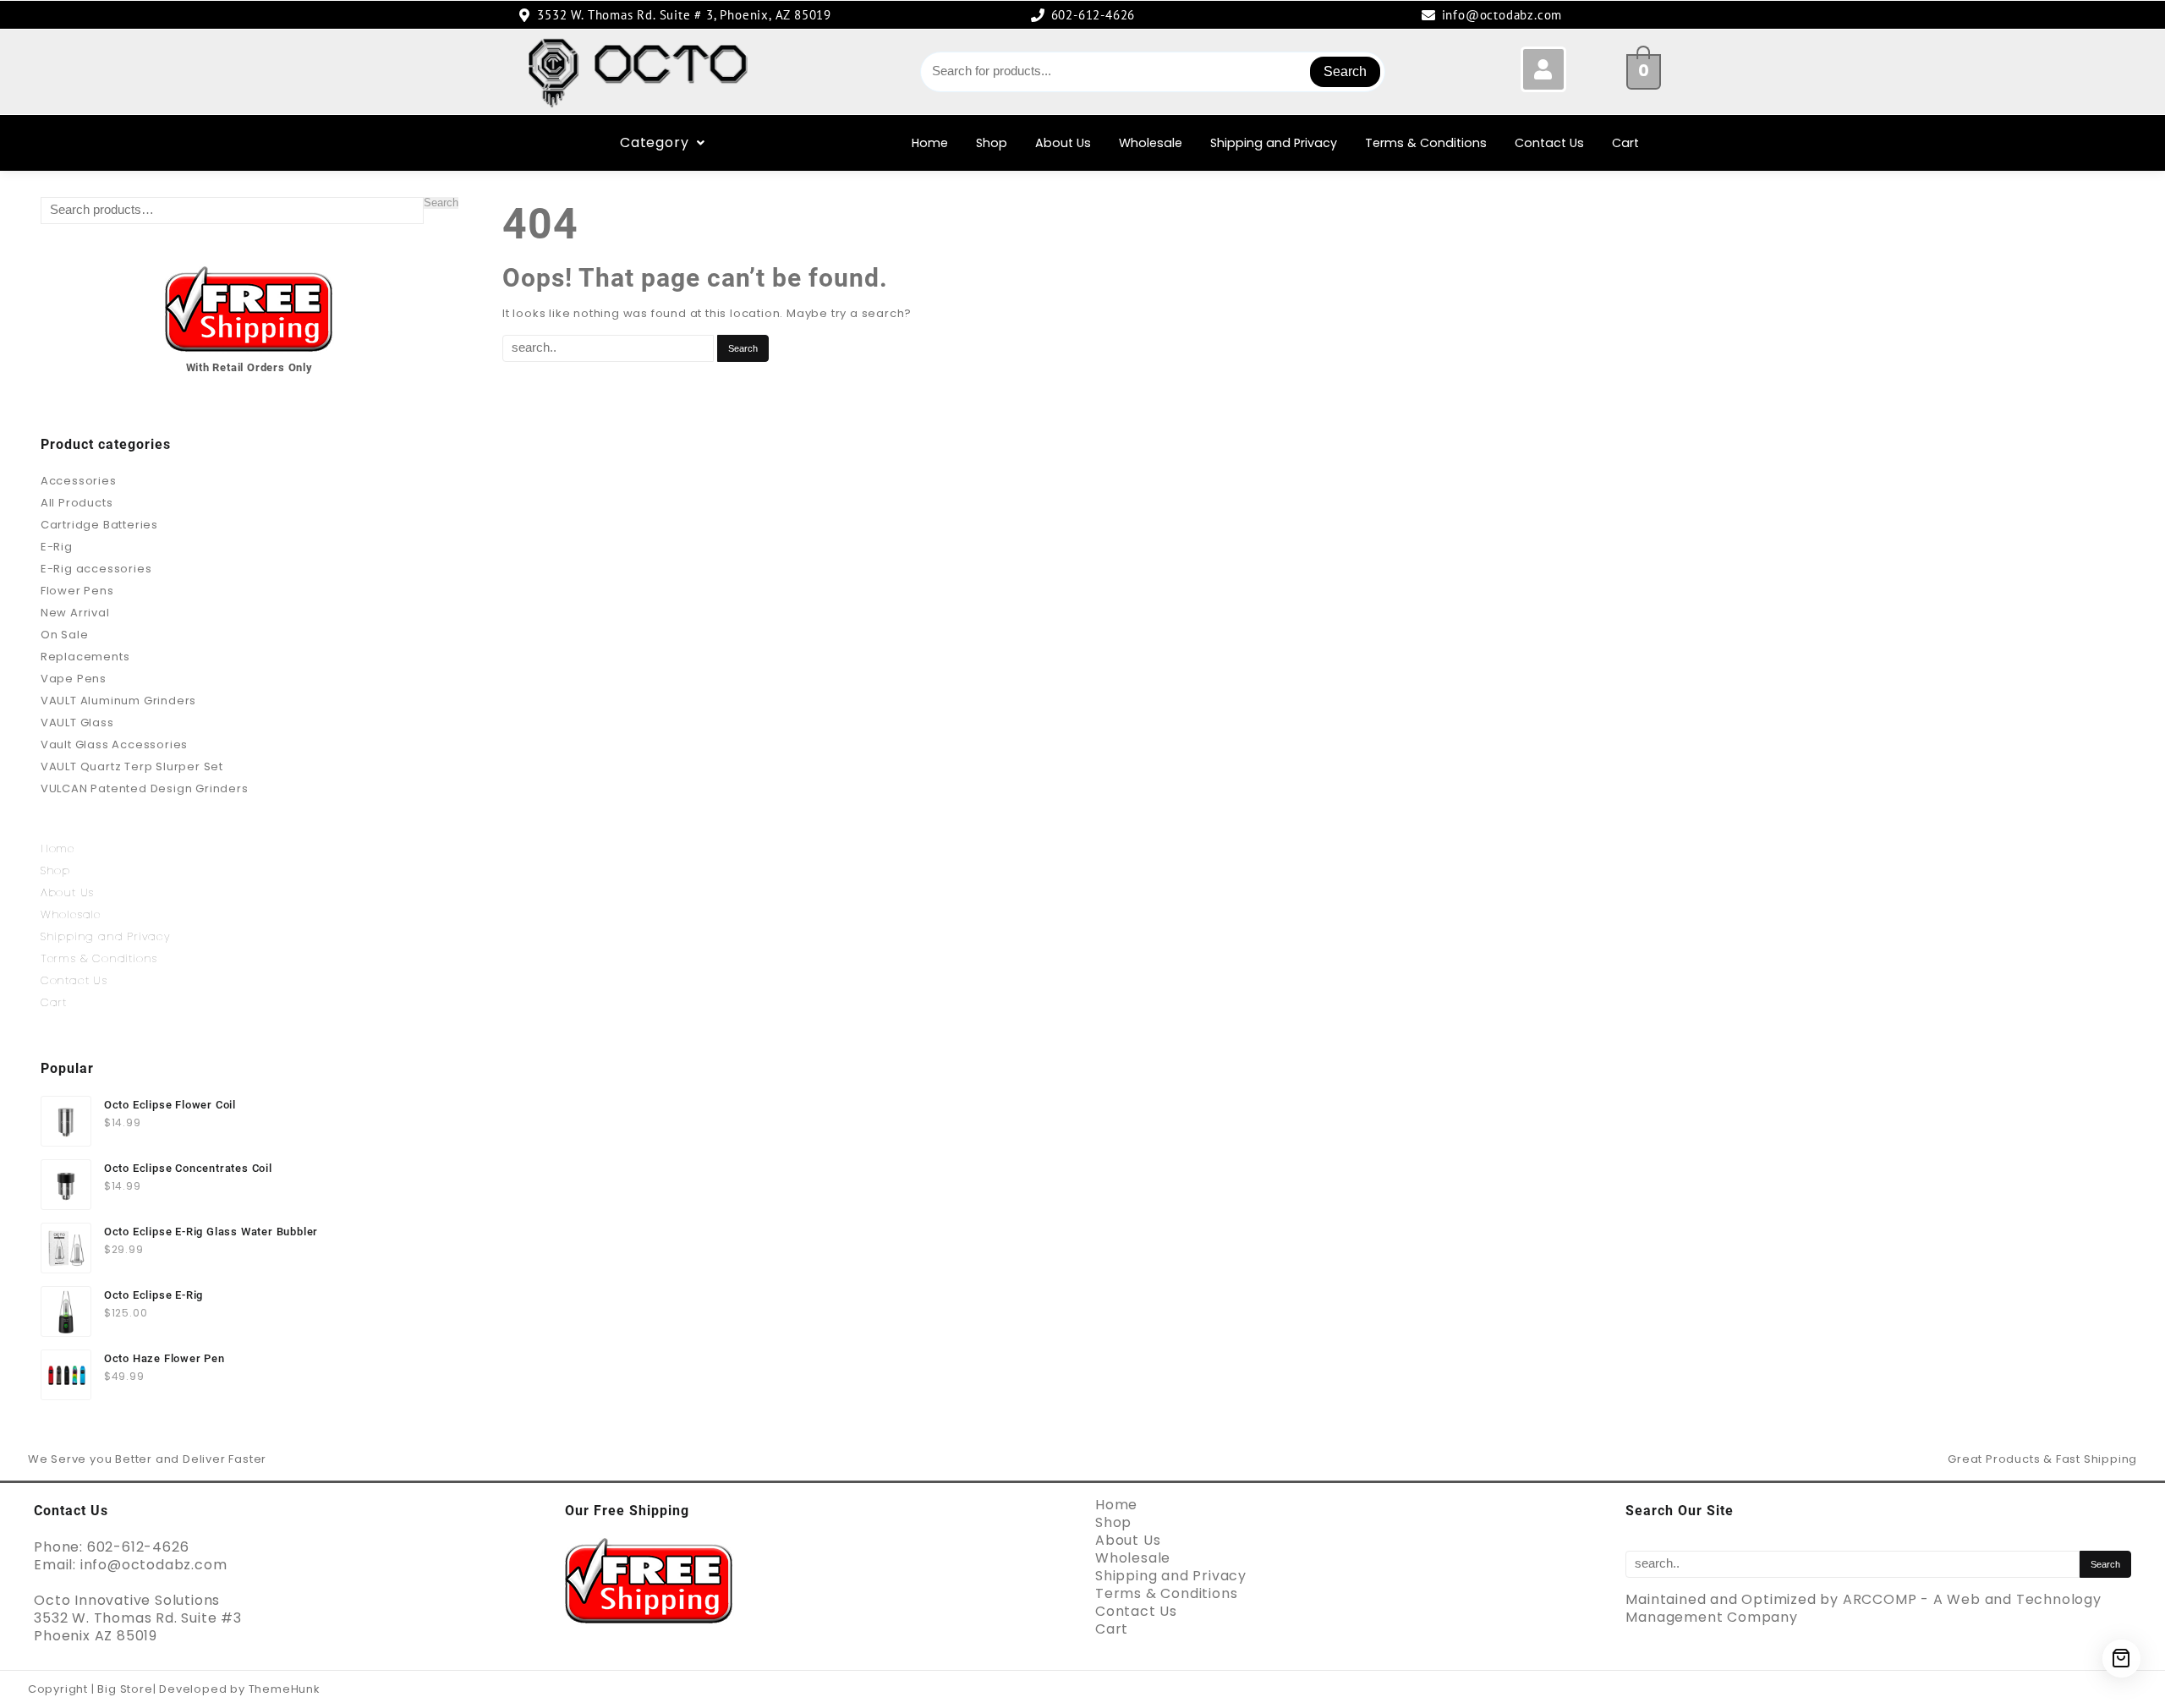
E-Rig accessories (96, 569)
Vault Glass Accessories (114, 745)
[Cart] (2121, 1659)
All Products (77, 503)
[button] (663, 143)
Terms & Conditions (1426, 143)
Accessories (79, 481)
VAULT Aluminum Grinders (118, 701)
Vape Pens (74, 679)
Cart (1625, 143)
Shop (992, 143)
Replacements (85, 657)
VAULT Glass (77, 723)
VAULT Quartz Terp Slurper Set (132, 766)
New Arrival (75, 613)
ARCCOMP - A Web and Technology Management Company (1863, 1608)
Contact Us (1549, 143)
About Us (1063, 143)
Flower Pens (77, 591)
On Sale (65, 635)
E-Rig (57, 547)
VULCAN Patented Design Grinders (145, 788)
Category (654, 142)
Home (930, 143)
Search (1345, 71)
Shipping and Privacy (1274, 143)
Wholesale (1151, 143)
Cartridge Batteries (99, 525)
